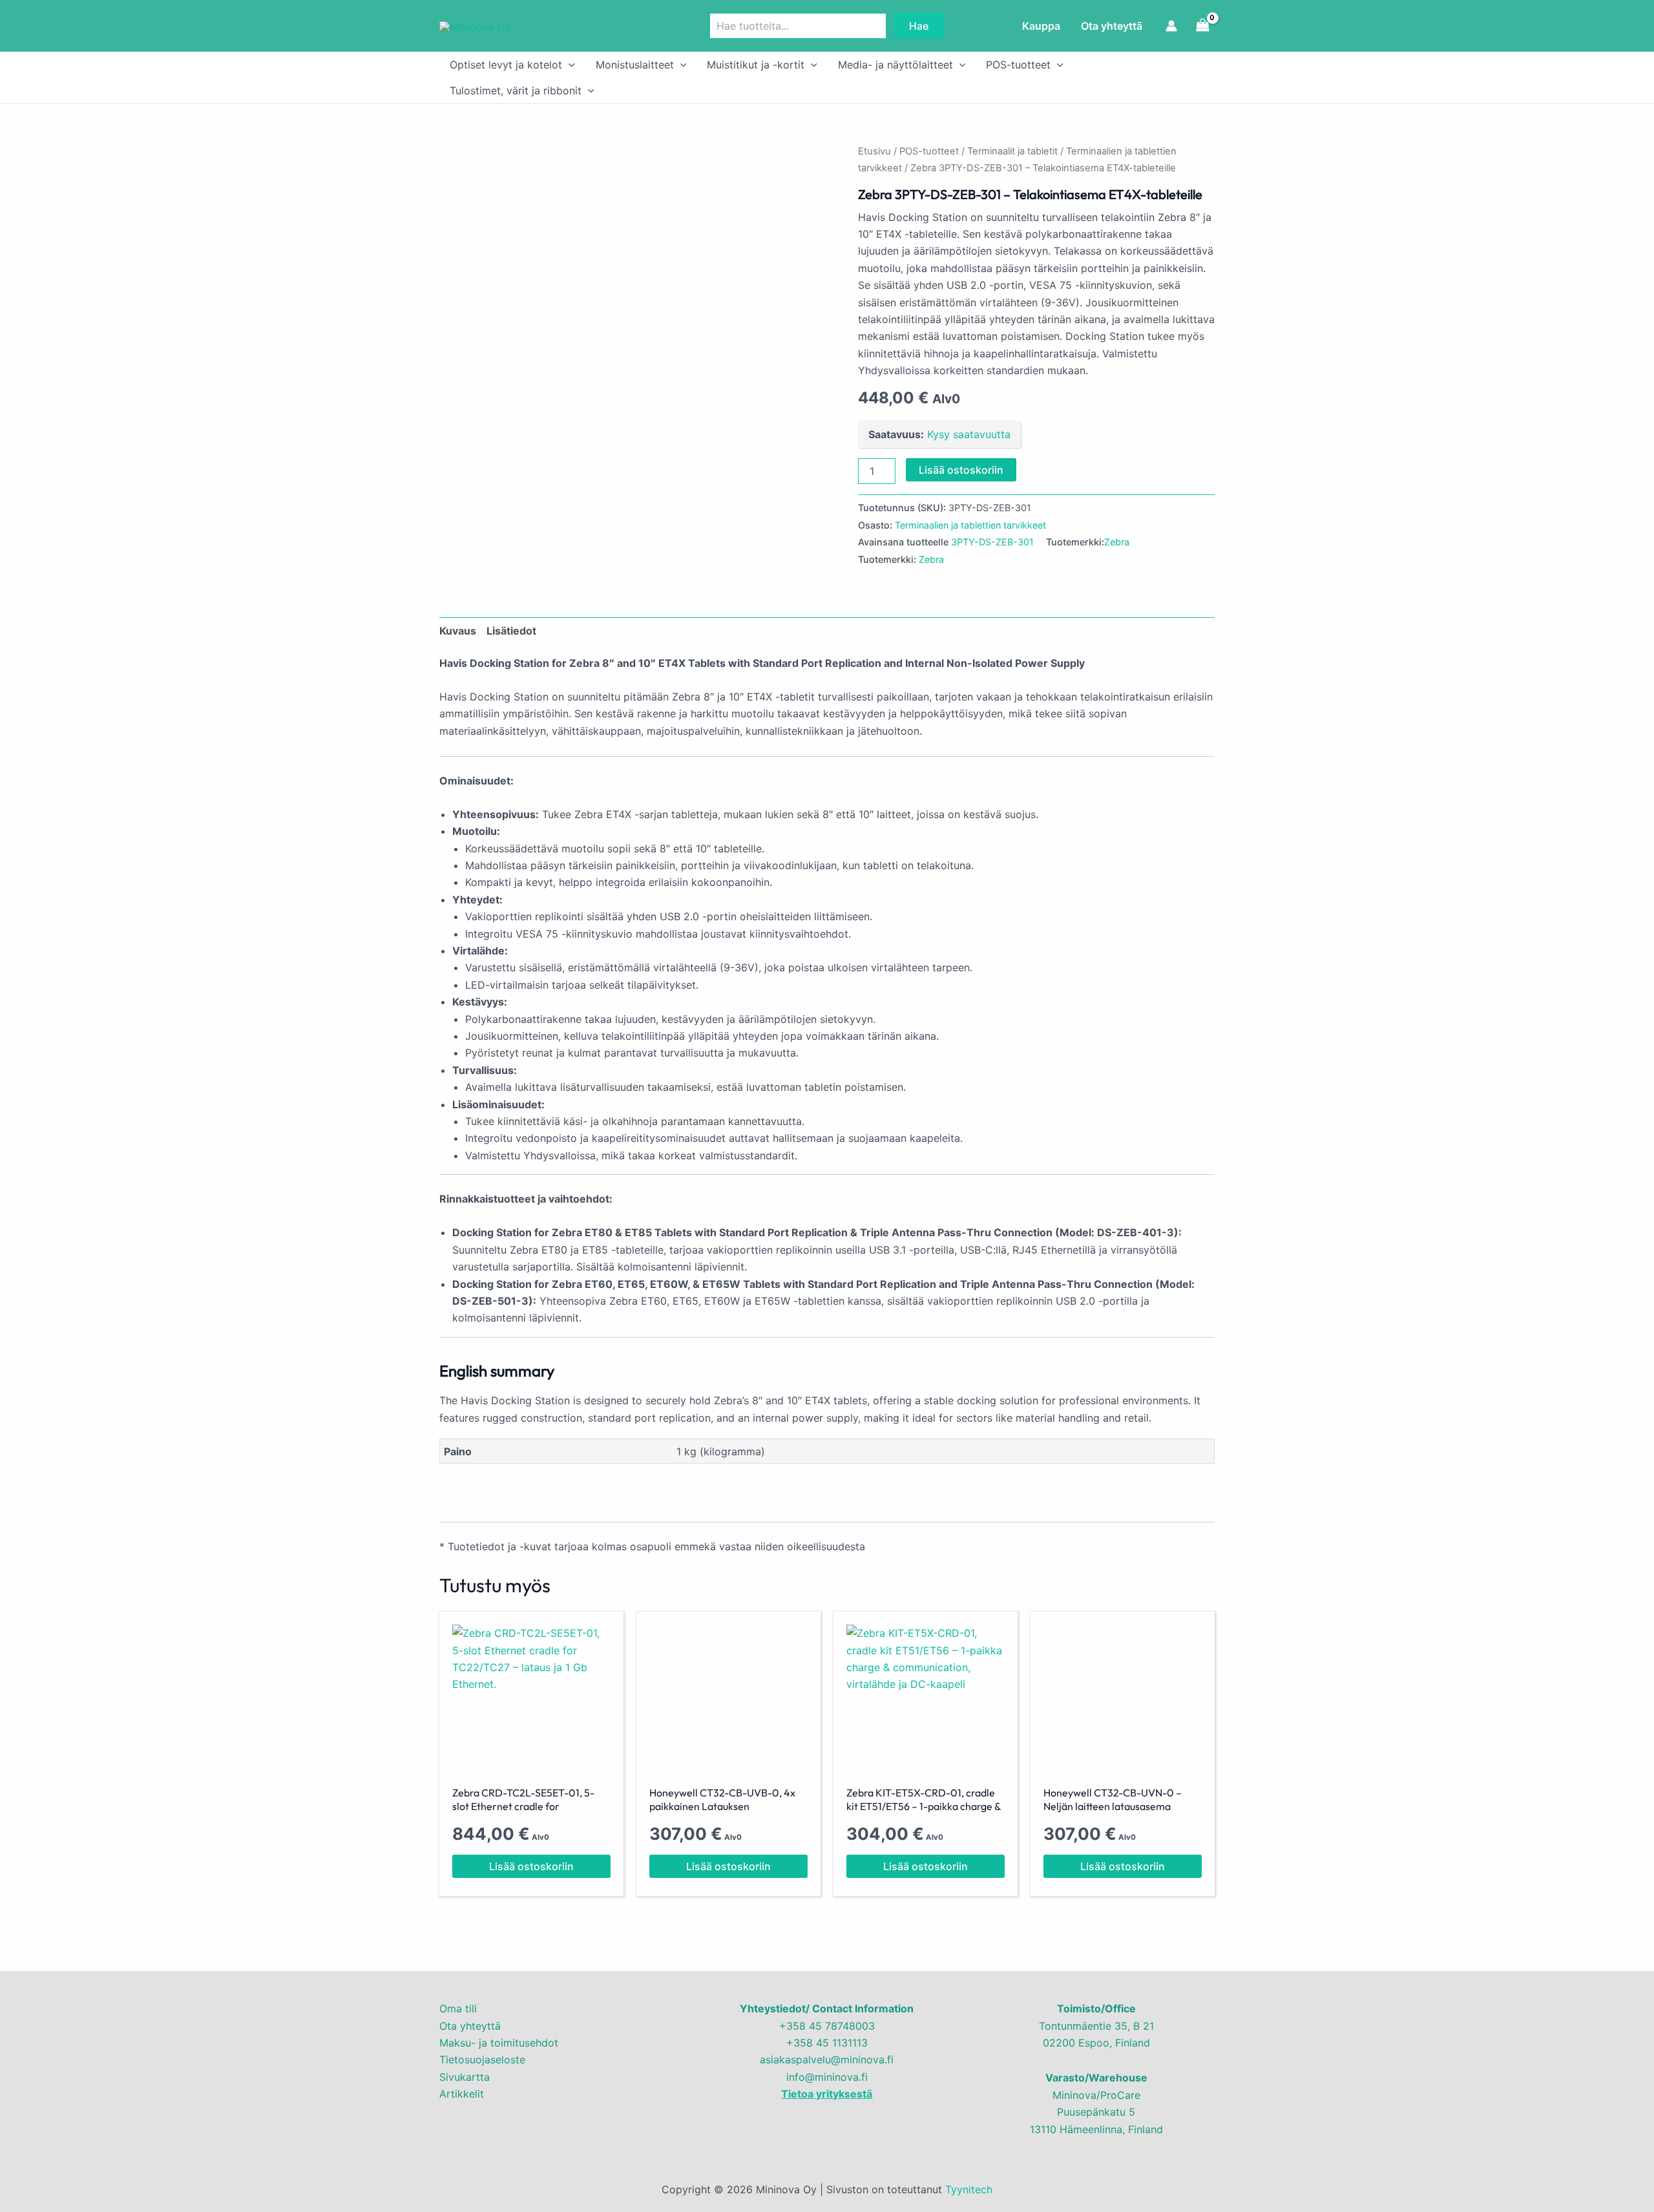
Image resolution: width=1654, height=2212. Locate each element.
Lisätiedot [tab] (511, 631)
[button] (569, 65)
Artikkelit (462, 2094)
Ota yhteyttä (1112, 26)
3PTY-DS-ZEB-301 (992, 542)
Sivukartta (465, 2077)
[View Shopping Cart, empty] (1202, 26)
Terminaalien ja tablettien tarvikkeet (970, 525)
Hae (919, 26)
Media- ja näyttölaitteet (895, 65)
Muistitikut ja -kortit (756, 65)
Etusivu (874, 151)
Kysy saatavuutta (969, 434)
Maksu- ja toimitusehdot (499, 2043)
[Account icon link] (1171, 26)
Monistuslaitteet (635, 65)
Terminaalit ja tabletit (1012, 151)
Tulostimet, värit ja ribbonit (516, 90)
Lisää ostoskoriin (961, 470)
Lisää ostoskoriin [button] (531, 1866)
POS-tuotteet (1018, 65)
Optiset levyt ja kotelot (506, 65)
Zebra (1117, 542)
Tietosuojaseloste (482, 2059)
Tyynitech (969, 2189)
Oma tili (458, 2008)
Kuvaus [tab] (458, 631)
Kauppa (1041, 26)
